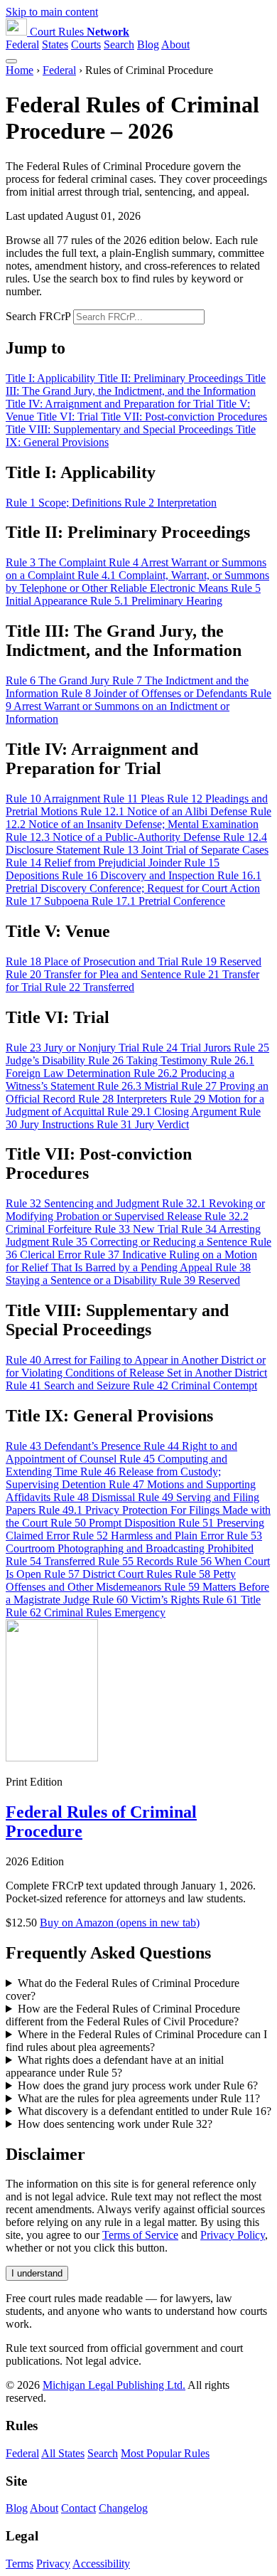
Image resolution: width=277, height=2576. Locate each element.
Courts (86, 44)
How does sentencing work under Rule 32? (115, 2124)
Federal (22, 44)
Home (20, 70)
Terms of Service (140, 2235)
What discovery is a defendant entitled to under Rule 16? (145, 2111)
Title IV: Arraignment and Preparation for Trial (111, 404)
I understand (37, 2273)
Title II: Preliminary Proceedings (172, 378)
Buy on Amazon (120, 1923)
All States (63, 2453)
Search (119, 44)
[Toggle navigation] (11, 61)
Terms (20, 2564)
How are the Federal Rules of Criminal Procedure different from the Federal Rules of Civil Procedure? (123, 2015)
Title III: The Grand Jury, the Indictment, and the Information (136, 385)
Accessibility (101, 2564)
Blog (148, 44)
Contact (78, 2508)
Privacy (53, 2564)
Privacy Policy (233, 2235)
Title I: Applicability (52, 378)
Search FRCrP (38, 316)
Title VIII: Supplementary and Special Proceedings (121, 429)
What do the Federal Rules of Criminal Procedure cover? (123, 1989)
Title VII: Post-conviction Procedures (184, 417)
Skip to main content (52, 12)
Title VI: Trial (69, 417)
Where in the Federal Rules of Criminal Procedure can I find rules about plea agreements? (136, 2041)
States (55, 44)
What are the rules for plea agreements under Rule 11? (139, 2098)
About (175, 44)
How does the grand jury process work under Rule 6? (138, 2085)
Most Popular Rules (165, 2453)
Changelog (123, 2508)
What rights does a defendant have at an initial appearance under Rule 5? (115, 2066)
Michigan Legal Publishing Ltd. (114, 2385)
